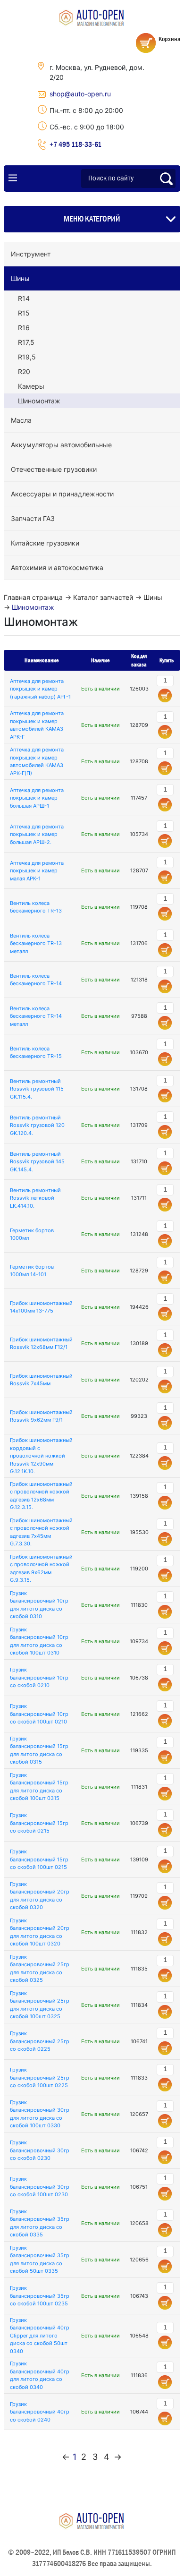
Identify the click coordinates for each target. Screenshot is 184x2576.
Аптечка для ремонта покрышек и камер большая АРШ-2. (37, 834)
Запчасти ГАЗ (33, 518)
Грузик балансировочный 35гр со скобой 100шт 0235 (40, 2296)
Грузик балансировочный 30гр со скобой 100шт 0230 (40, 2187)
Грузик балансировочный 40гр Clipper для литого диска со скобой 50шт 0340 (40, 2336)
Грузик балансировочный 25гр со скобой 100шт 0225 (40, 2077)
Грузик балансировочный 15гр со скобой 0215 (39, 1823)
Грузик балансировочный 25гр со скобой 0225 (40, 2041)
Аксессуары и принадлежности (62, 494)
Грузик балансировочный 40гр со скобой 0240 (40, 2412)
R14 (24, 298)
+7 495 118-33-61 (75, 144)
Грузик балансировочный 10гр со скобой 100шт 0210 (39, 1714)
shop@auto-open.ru (80, 94)
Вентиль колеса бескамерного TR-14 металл (36, 1016)
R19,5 (27, 357)
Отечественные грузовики (54, 469)
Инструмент (31, 254)
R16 (24, 328)
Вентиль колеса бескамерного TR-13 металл (36, 943)
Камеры (31, 386)
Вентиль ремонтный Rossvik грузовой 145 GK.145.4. (37, 1162)
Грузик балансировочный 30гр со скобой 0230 (40, 2150)
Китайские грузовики (45, 543)
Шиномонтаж (39, 401)
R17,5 (26, 342)
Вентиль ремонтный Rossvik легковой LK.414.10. (35, 1198)
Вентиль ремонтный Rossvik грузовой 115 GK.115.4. (37, 1089)
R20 (24, 371)
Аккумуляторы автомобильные (61, 445)
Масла (21, 420)
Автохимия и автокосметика (57, 567)
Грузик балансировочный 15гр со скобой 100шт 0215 (39, 1859)
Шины (20, 278)
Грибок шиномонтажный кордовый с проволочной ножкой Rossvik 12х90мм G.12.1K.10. (41, 1456)
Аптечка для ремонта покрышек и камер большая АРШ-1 (37, 798)
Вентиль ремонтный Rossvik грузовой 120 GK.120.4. (37, 1125)
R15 (24, 313)
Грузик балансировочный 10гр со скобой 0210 (39, 1677)
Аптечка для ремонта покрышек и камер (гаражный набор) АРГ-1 (40, 689)
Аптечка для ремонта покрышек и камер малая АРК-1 (37, 871)
